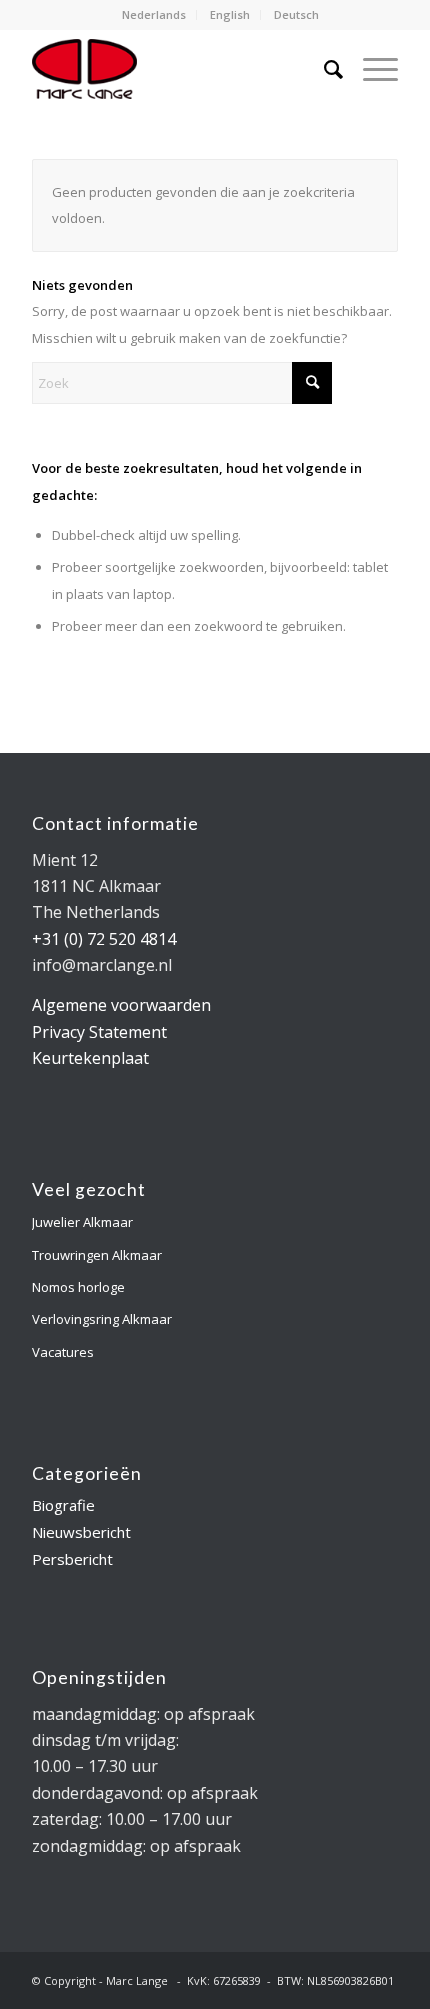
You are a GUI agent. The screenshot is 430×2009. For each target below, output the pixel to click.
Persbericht (72, 1559)
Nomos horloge (78, 1287)
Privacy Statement (99, 1032)
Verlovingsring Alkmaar (102, 1319)
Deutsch (296, 14)
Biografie (63, 1505)
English (230, 14)
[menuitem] (154, 15)
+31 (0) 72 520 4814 (104, 939)
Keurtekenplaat (90, 1058)
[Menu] (370, 69)
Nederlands (154, 14)
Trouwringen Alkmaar (97, 1255)
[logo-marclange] (178, 69)
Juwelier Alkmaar (82, 1222)
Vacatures (63, 1352)
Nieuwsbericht (81, 1532)
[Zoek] (323, 69)
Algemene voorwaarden (121, 1005)
